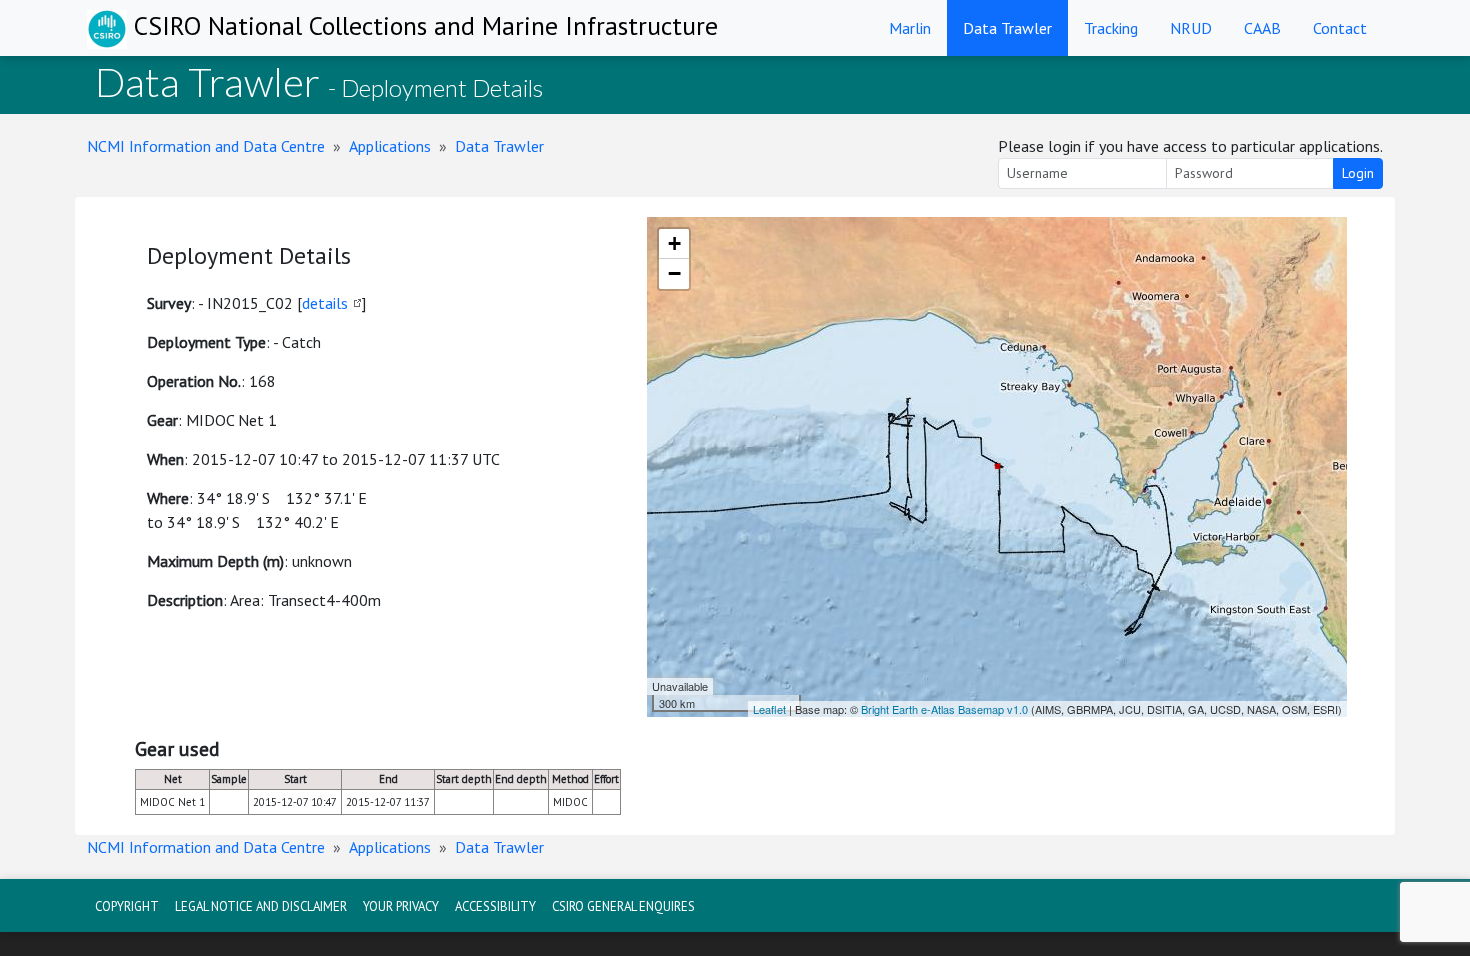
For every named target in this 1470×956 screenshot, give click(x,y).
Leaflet (769, 709)
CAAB (1262, 28)
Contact (1340, 28)
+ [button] (674, 243)
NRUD (1191, 28)
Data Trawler (1007, 28)
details (325, 303)
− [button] (674, 273)
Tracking (1111, 28)
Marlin (910, 28)
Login (1358, 173)
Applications (390, 146)
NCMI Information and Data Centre (206, 146)
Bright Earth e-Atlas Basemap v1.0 (944, 709)
